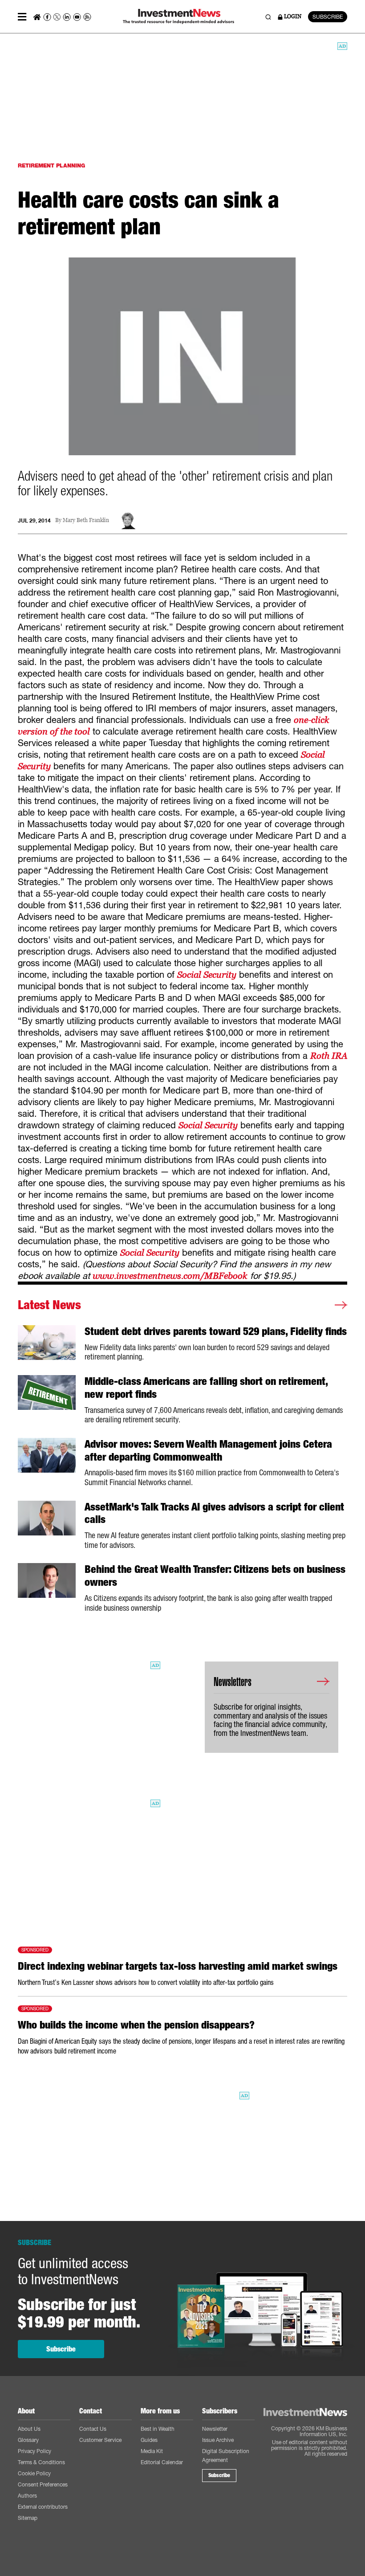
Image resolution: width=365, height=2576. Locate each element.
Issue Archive (218, 2440)
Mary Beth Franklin (86, 521)
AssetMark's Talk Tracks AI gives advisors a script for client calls (214, 1513)
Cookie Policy (34, 2473)
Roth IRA (329, 1056)
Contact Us (93, 2429)
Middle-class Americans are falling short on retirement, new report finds (206, 1388)
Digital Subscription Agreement (226, 2456)
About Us (29, 2429)
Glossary (28, 2440)
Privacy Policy (34, 2451)
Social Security (207, 975)
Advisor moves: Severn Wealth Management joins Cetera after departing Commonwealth (208, 1451)
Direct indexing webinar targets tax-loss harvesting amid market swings (178, 1966)
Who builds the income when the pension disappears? (136, 2025)
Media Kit (152, 2451)
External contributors (43, 2507)
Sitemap (28, 2518)
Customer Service (100, 2440)
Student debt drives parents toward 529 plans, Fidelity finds (216, 1331)
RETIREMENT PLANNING (51, 165)
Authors (27, 2496)
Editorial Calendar (162, 2462)
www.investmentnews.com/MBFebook (170, 1276)
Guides (149, 2440)
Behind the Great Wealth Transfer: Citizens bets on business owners (215, 1576)
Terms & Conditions (41, 2462)
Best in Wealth (158, 2429)
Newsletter (215, 2429)
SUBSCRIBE (328, 17)
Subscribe (61, 2349)
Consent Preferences (43, 2484)
